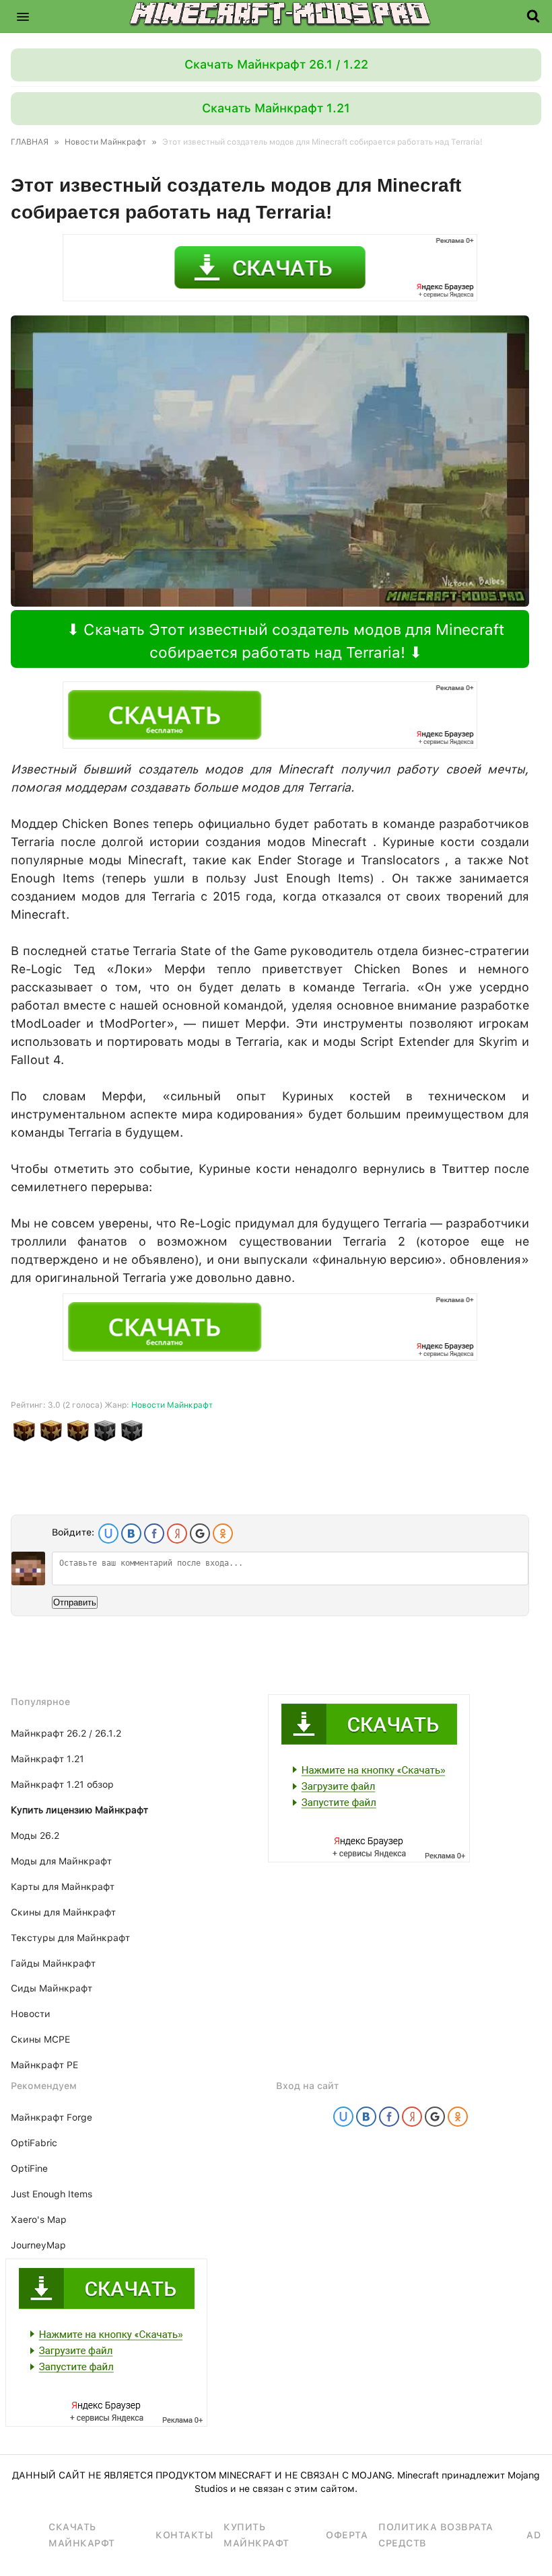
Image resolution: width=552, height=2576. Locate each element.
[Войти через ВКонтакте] (131, 1533)
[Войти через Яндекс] (177, 1533)
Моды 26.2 (35, 1835)
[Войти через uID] (108, 1533)
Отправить (75, 1602)
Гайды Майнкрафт (53, 1963)
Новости (31, 2014)
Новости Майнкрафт (172, 1405)
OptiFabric (34, 2143)
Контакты (184, 2535)
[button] (23, 16)
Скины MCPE (40, 2039)
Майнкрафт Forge (51, 2117)
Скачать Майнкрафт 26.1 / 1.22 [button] (276, 64)
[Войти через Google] (200, 1533)
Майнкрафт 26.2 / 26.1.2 (66, 1733)
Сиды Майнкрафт (51, 1988)
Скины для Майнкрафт (63, 1912)
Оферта (347, 2535)
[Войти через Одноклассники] (223, 1533)
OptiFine (29, 2168)
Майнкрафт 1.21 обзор (62, 1784)
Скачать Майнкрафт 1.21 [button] (276, 108)
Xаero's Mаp (39, 2220)
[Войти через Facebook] (154, 1533)
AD (533, 2535)
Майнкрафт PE (44, 2065)
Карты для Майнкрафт (63, 1887)
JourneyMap (38, 2245)
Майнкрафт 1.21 (47, 1759)
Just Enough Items (51, 2194)
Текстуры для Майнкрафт (70, 1938)
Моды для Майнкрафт (61, 1861)
